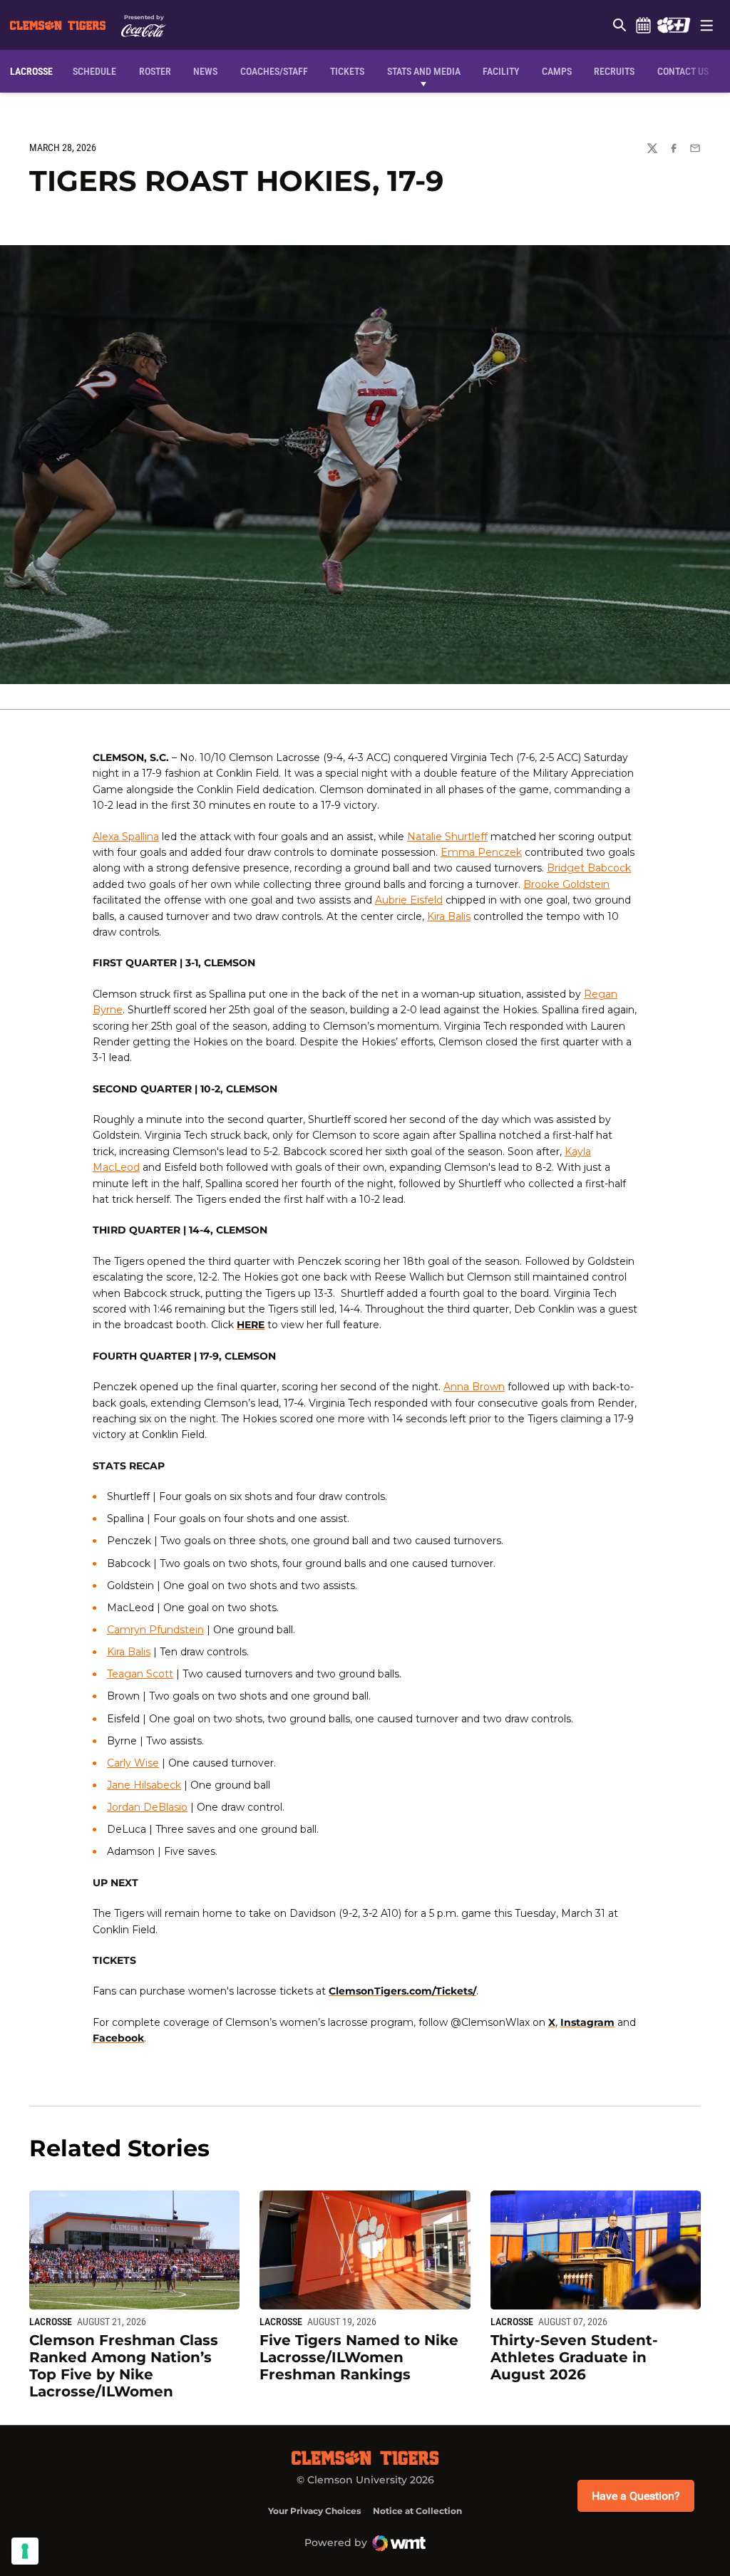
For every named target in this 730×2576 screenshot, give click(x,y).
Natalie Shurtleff (447, 837)
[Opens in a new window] (673, 25)
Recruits (614, 71)
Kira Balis (449, 916)
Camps (557, 71)
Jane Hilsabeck (144, 1785)
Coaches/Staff (274, 71)
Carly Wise (133, 1763)
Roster (155, 71)
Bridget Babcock (589, 868)
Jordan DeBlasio (147, 1807)
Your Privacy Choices (314, 2511)
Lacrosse (51, 2322)
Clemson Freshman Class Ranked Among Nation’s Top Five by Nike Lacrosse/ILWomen (124, 2366)
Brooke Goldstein (566, 884)
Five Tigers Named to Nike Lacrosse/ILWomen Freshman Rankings (359, 2357)
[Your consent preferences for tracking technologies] (25, 2551)
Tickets (347, 71)
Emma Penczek (481, 852)
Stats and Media (424, 71)
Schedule (643, 25)
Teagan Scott (140, 1674)
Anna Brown (474, 1387)
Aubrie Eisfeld (409, 900)
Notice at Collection (417, 2511)
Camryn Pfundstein (155, 1630)
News (205, 71)
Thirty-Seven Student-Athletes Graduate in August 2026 (574, 2357)
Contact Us (683, 71)
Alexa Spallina (126, 837)
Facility (501, 71)
